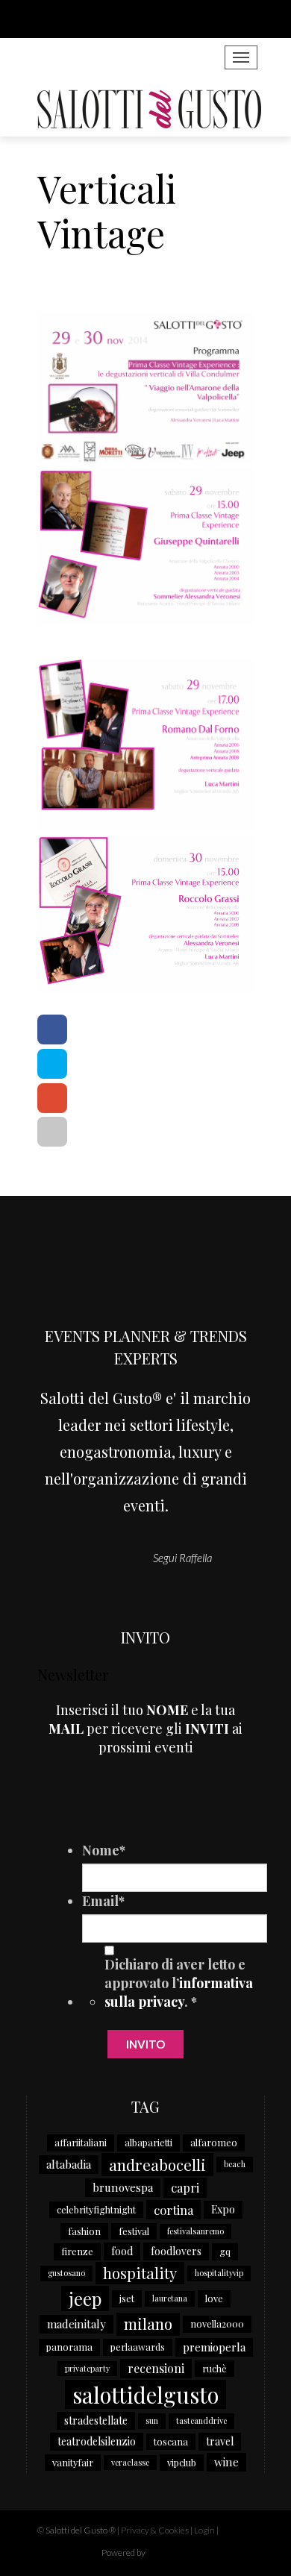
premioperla (214, 2347)
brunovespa (123, 2187)
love (214, 2298)
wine (226, 2462)
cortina (173, 2210)
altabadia (69, 2164)
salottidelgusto (145, 2394)
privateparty (87, 2368)
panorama (69, 2347)
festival (134, 2231)
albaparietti (148, 2142)
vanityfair (73, 2462)
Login (204, 2530)
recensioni (156, 2368)
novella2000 (217, 2323)
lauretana (170, 2298)
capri (185, 2187)
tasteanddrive (201, 2420)
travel (220, 2441)
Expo (223, 2209)
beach (235, 2164)
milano (148, 2323)
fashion (84, 2231)
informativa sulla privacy (179, 1992)
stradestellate (96, 2420)
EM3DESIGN (187, 2554)
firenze (77, 2251)
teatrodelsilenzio (97, 2441)
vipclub (182, 2462)
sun (152, 2420)
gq (225, 2251)
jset (127, 2298)
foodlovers (176, 2251)
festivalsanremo (195, 2231)
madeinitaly (76, 2324)
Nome (104, 1850)
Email (103, 1901)
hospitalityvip (219, 2273)
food (122, 2251)
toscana (171, 2441)
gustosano (66, 2273)
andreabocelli (157, 2164)
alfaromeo (214, 2142)
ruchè (215, 2368)
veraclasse (130, 2462)
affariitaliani (81, 2142)
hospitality (140, 2273)
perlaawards (138, 2347)
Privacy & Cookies (155, 2530)
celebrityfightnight (96, 2209)
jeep (85, 2298)
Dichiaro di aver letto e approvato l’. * (179, 1983)
